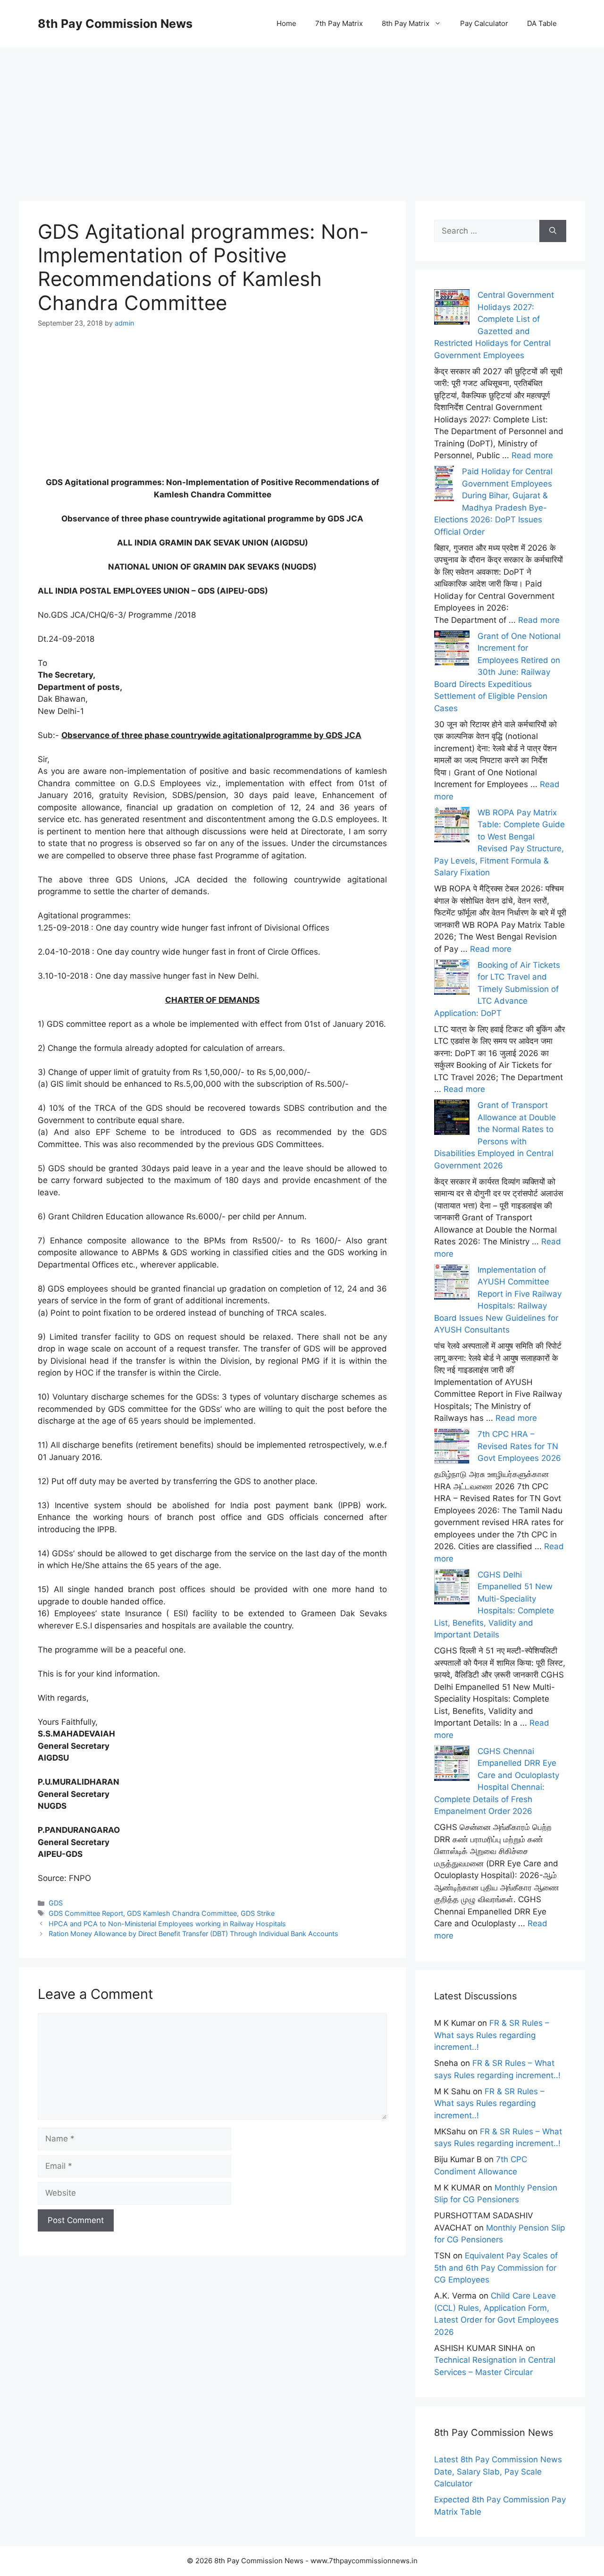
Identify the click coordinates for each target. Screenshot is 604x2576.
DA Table (542, 23)
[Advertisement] (302, 113)
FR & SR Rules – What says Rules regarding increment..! (492, 2035)
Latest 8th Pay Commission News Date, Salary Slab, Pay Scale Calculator (498, 2471)
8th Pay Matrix (406, 23)
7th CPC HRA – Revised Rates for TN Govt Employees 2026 (519, 1446)
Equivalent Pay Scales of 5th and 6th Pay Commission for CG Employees (496, 2268)
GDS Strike (258, 1913)
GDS (56, 1903)
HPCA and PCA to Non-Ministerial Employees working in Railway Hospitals (167, 1924)
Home (286, 23)
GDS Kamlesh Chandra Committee (182, 1913)
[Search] (553, 231)
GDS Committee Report (86, 1913)
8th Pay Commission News (115, 24)
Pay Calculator (484, 23)
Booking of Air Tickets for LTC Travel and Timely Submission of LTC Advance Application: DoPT (497, 989)
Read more (532, 455)
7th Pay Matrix (339, 23)
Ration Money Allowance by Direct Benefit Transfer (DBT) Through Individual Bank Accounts (193, 1934)
